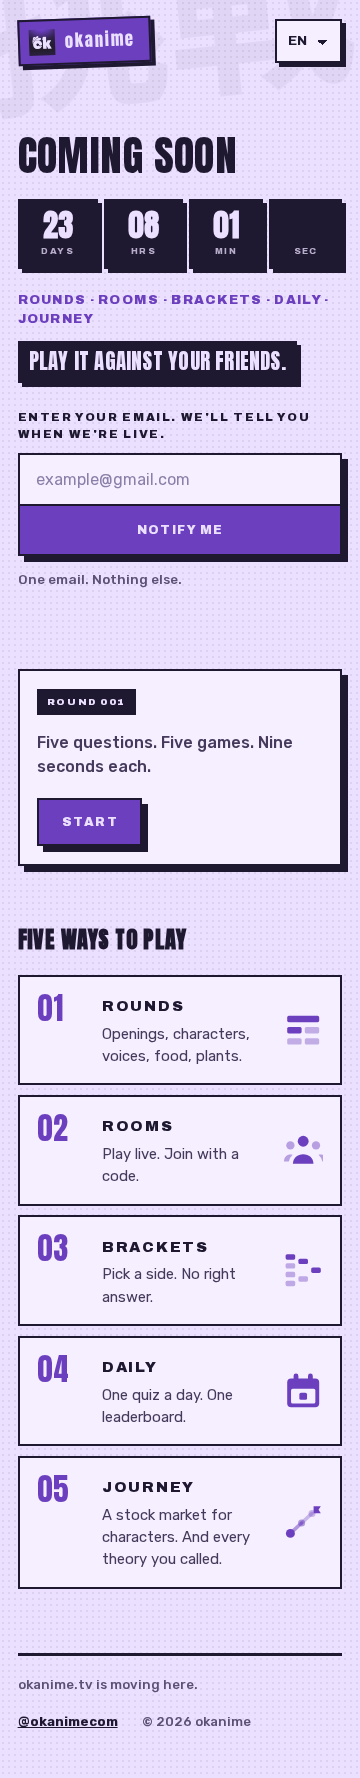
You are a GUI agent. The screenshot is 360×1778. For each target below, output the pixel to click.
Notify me (180, 530)
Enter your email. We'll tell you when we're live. (164, 425)
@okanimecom (68, 1721)
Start (90, 822)
